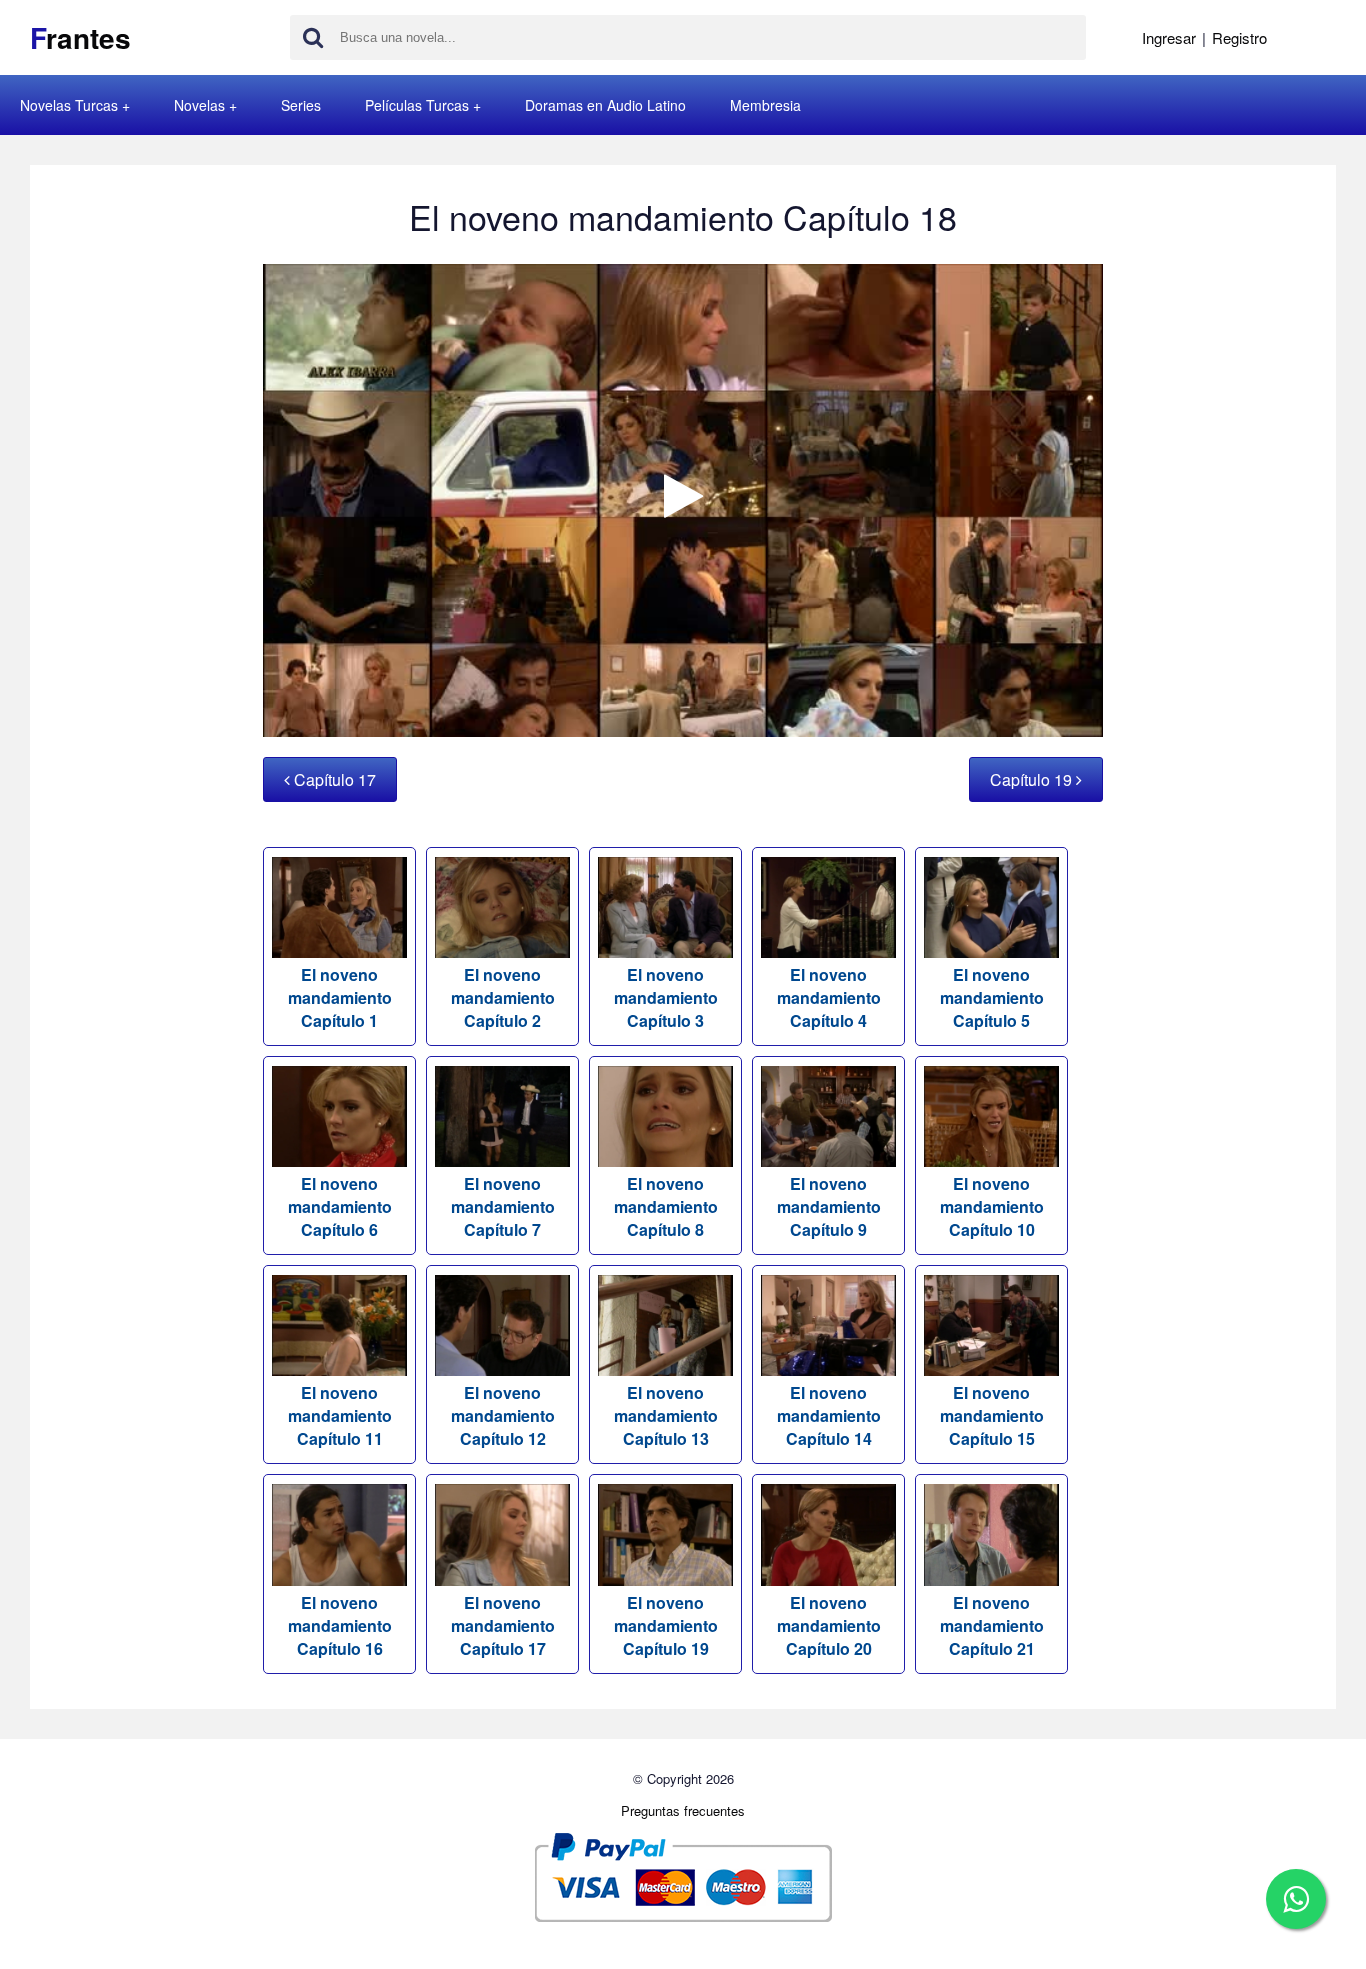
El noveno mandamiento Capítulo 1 (340, 997)
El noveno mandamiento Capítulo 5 (992, 997)
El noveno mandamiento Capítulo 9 (829, 1206)
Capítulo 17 (333, 779)
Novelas (199, 105)
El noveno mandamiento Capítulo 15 (992, 1415)
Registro (1239, 37)
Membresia (765, 105)
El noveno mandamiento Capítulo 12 (503, 1415)
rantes (80, 37)
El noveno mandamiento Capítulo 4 (829, 997)
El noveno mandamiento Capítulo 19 (666, 1625)
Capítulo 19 (1033, 779)
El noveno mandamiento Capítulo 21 (992, 1625)
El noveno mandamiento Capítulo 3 (666, 997)
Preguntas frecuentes (683, 1810)
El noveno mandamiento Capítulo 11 (340, 1415)
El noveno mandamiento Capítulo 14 (829, 1415)
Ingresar (1169, 37)
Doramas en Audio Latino (605, 105)
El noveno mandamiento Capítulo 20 (829, 1625)
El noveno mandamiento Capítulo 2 (503, 997)
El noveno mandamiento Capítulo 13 (666, 1415)
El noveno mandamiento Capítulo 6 (340, 1206)
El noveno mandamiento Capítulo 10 (992, 1206)
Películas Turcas (417, 105)
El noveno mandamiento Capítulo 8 (666, 1206)
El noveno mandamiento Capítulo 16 (340, 1625)
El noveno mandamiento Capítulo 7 (503, 1206)
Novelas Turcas (69, 105)
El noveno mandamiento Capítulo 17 (503, 1625)
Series (301, 105)
